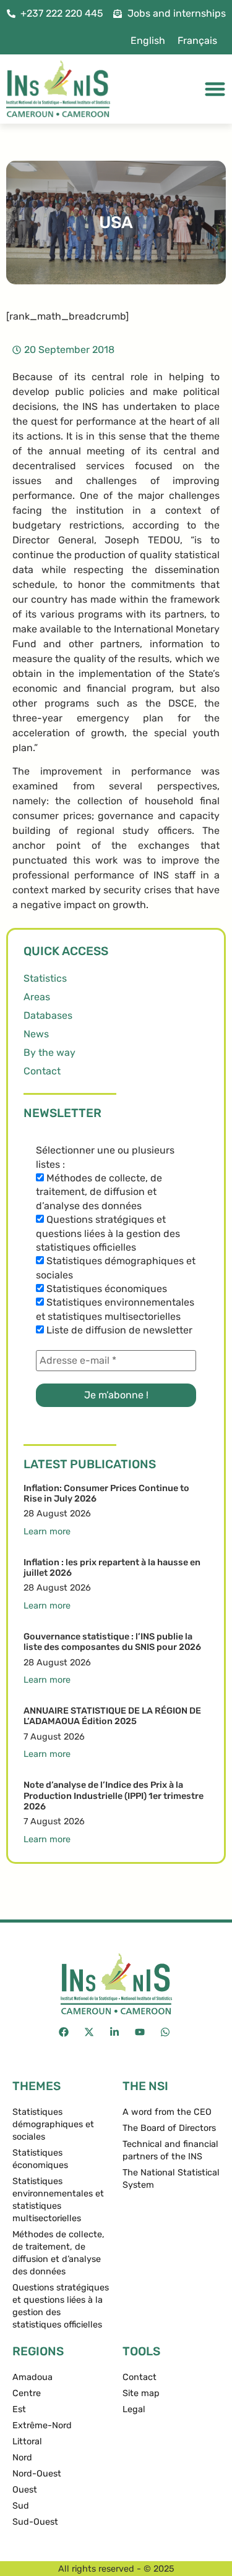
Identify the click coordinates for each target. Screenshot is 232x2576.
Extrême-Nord (42, 2425)
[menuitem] (148, 41)
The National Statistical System (171, 2179)
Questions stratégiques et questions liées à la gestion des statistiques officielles (108, 1233)
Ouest (25, 2490)
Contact (42, 1071)
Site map (141, 2393)
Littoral (27, 2442)
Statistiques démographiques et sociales (116, 1268)
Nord (22, 2458)
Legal (134, 2409)
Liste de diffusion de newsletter (118, 1330)
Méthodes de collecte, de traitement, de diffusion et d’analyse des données (99, 1192)
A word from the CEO (167, 2112)
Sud (21, 2506)
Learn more (47, 1532)
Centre (27, 2393)
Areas (37, 997)
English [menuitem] (148, 40)
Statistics (45, 978)
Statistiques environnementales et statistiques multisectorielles (115, 1309)
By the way (49, 1052)
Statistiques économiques (105, 1289)
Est (19, 2409)
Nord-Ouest (37, 2474)
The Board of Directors (169, 2128)
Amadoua (32, 2377)
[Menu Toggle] (215, 89)
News (36, 1034)
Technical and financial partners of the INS (170, 2150)
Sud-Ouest (35, 2522)
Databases (48, 1015)
